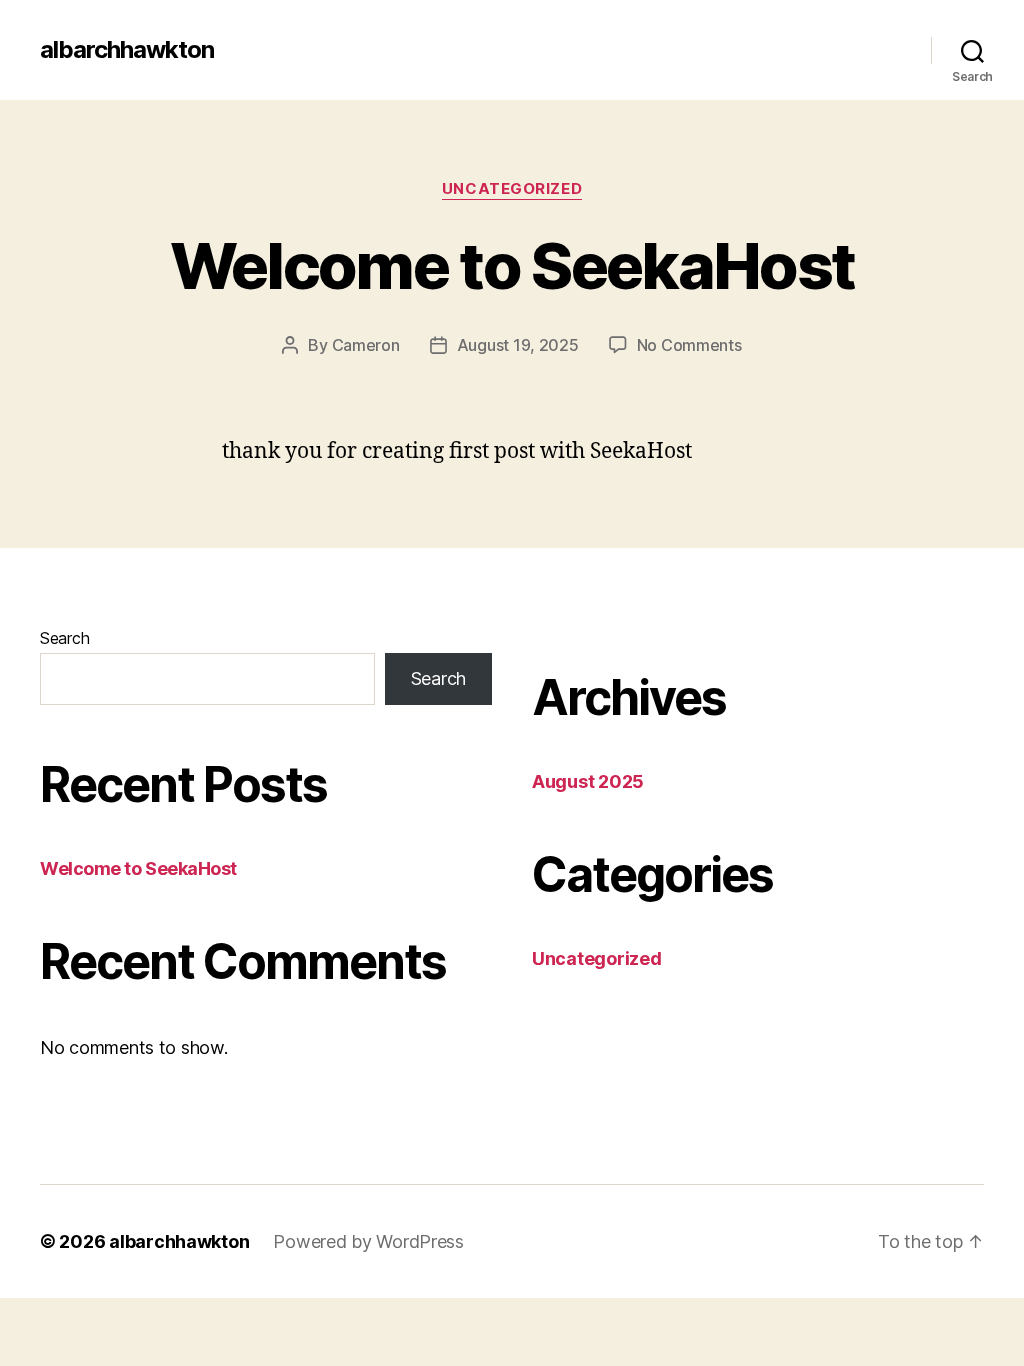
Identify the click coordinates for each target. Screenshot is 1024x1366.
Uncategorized (512, 189)
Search (64, 638)
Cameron (366, 345)
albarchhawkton (127, 50)
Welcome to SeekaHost (512, 265)
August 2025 (588, 781)
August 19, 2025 (518, 345)
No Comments (689, 345)
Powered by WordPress (368, 1241)
